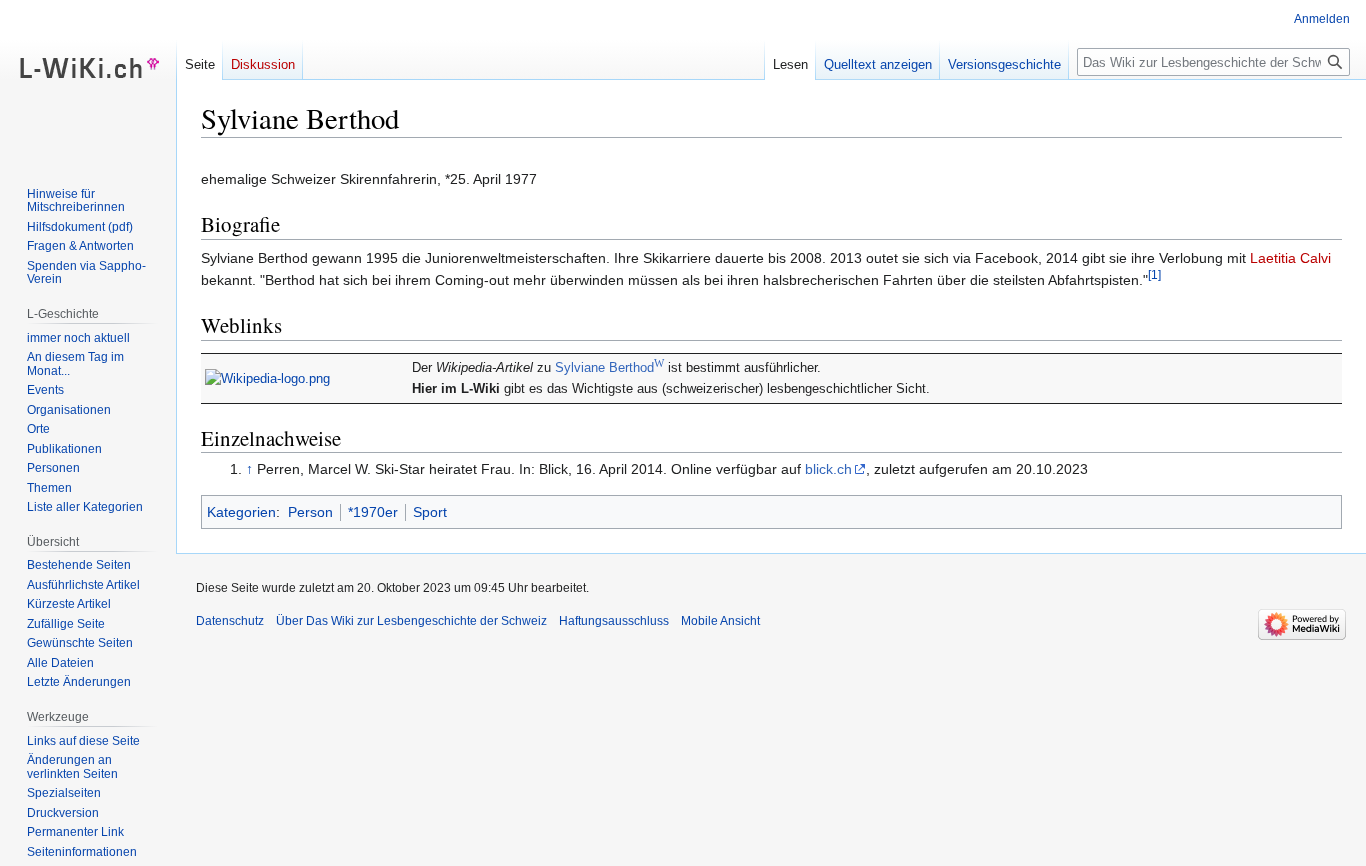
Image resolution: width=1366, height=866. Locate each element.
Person (310, 512)
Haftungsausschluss (614, 621)
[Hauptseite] (88, 80)
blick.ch (828, 469)
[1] (1154, 274)
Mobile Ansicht (720, 621)
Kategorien (241, 512)
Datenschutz (230, 621)
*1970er (373, 512)
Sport (430, 512)
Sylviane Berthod (609, 368)
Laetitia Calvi (1290, 258)
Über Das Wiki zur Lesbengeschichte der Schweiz (411, 621)
